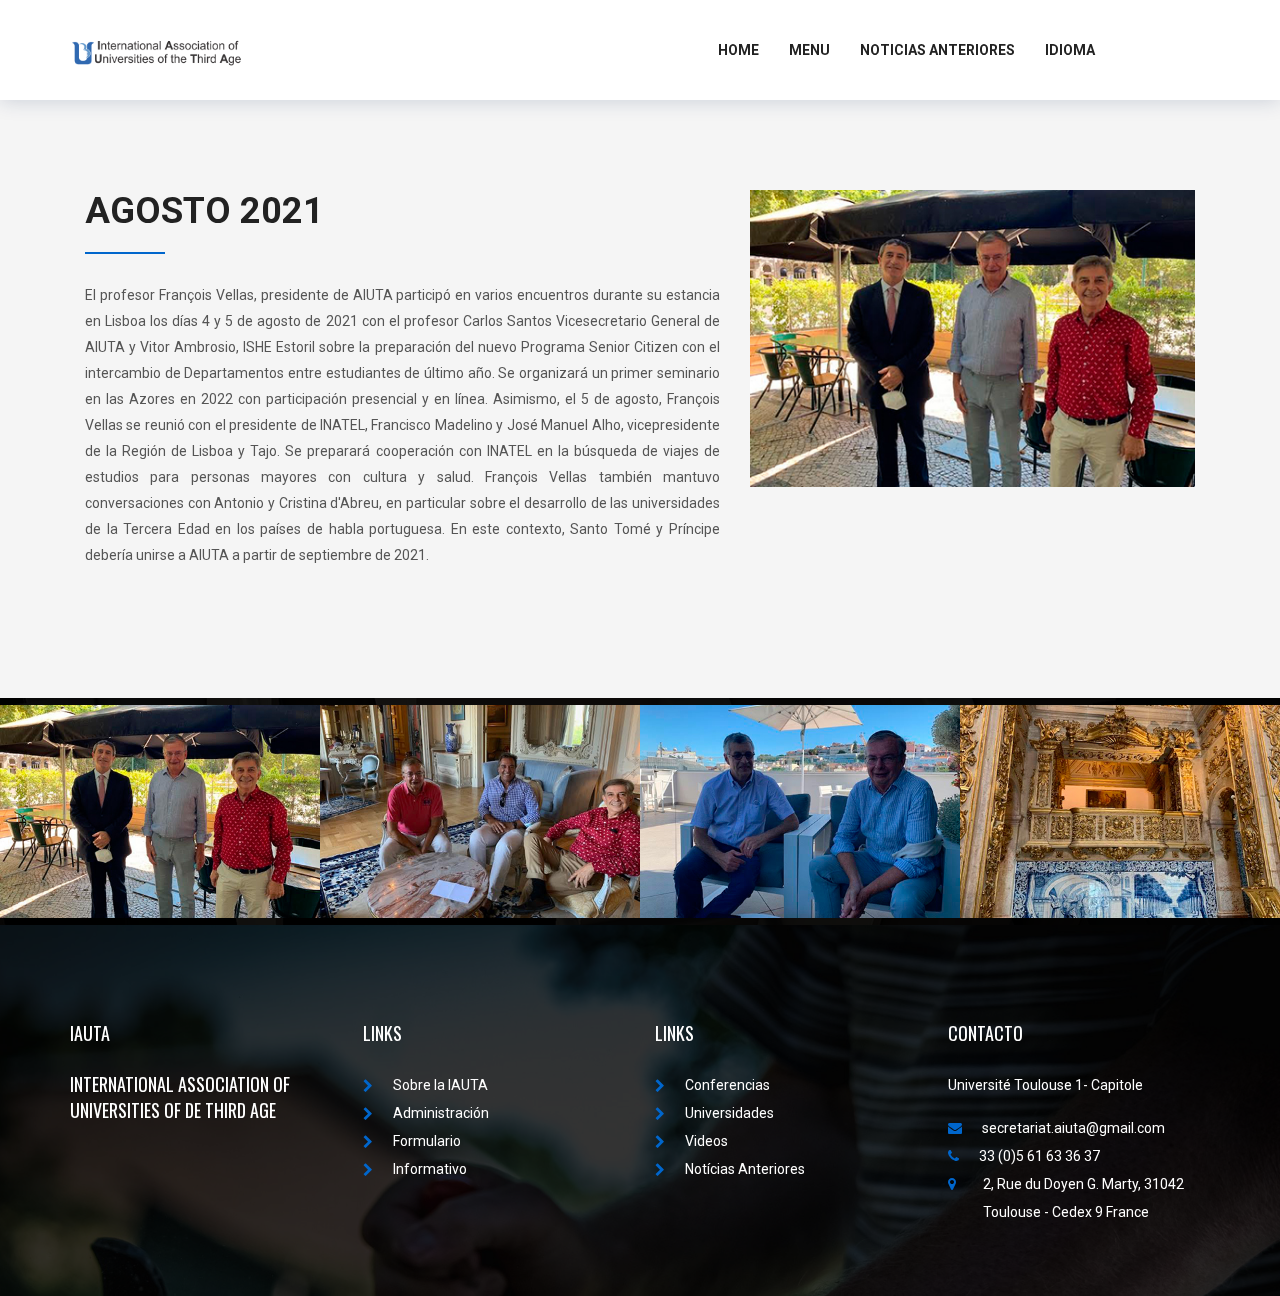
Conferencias (727, 1085)
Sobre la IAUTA (440, 1085)
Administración (441, 1113)
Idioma (1070, 50)
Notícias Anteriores (745, 1169)
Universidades (729, 1113)
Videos (706, 1141)
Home (738, 50)
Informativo (430, 1169)
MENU (809, 50)
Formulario (427, 1141)
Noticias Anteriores (937, 50)
